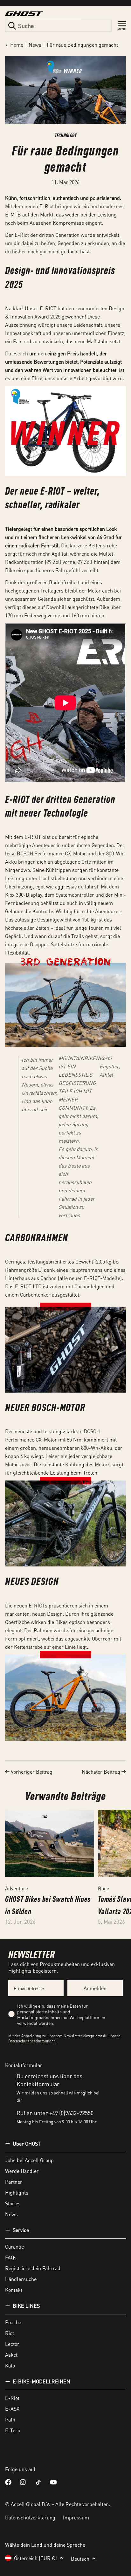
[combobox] (58, 26)
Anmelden (95, 1988)
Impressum (76, 2517)
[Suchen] (12, 26)
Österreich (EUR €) (35, 2558)
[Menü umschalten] (122, 26)
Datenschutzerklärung (30, 2517)
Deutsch (80, 2559)
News (35, 45)
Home (17, 45)
